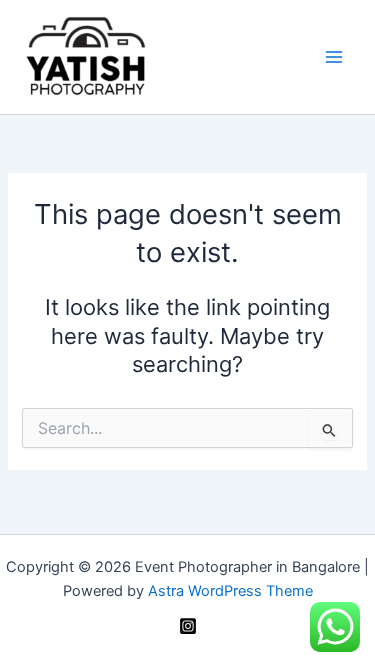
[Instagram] (188, 626)
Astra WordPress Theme (230, 591)
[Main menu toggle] (334, 57)
